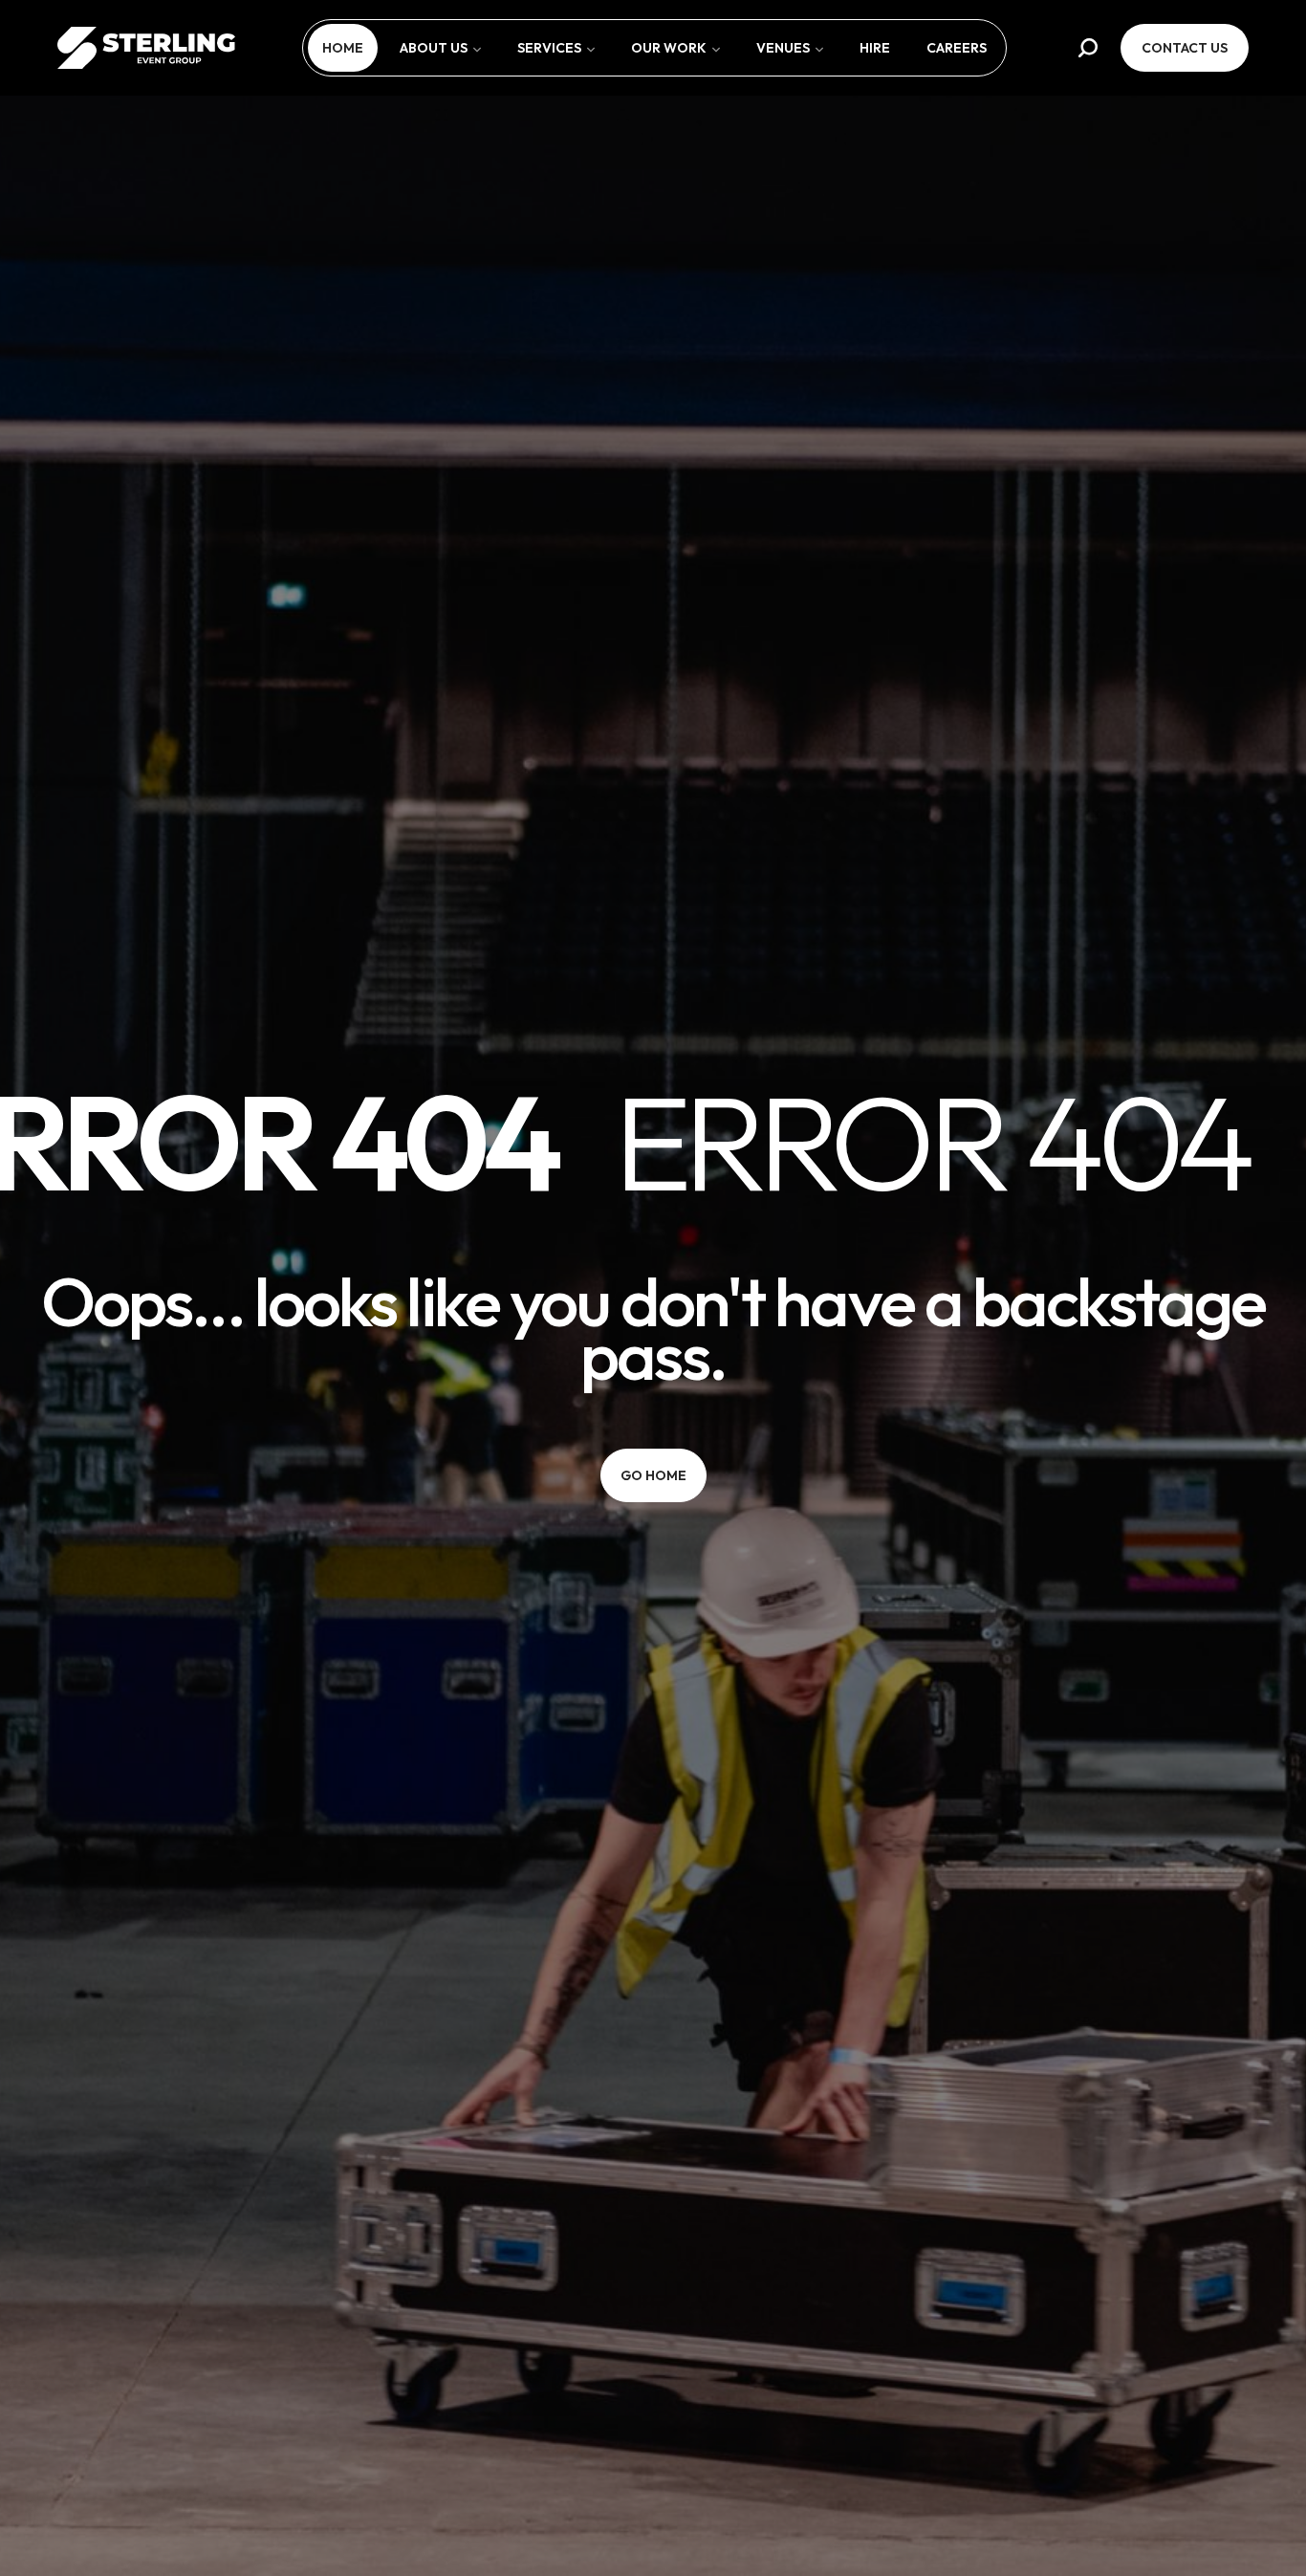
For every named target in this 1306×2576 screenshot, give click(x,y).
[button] (1088, 48)
